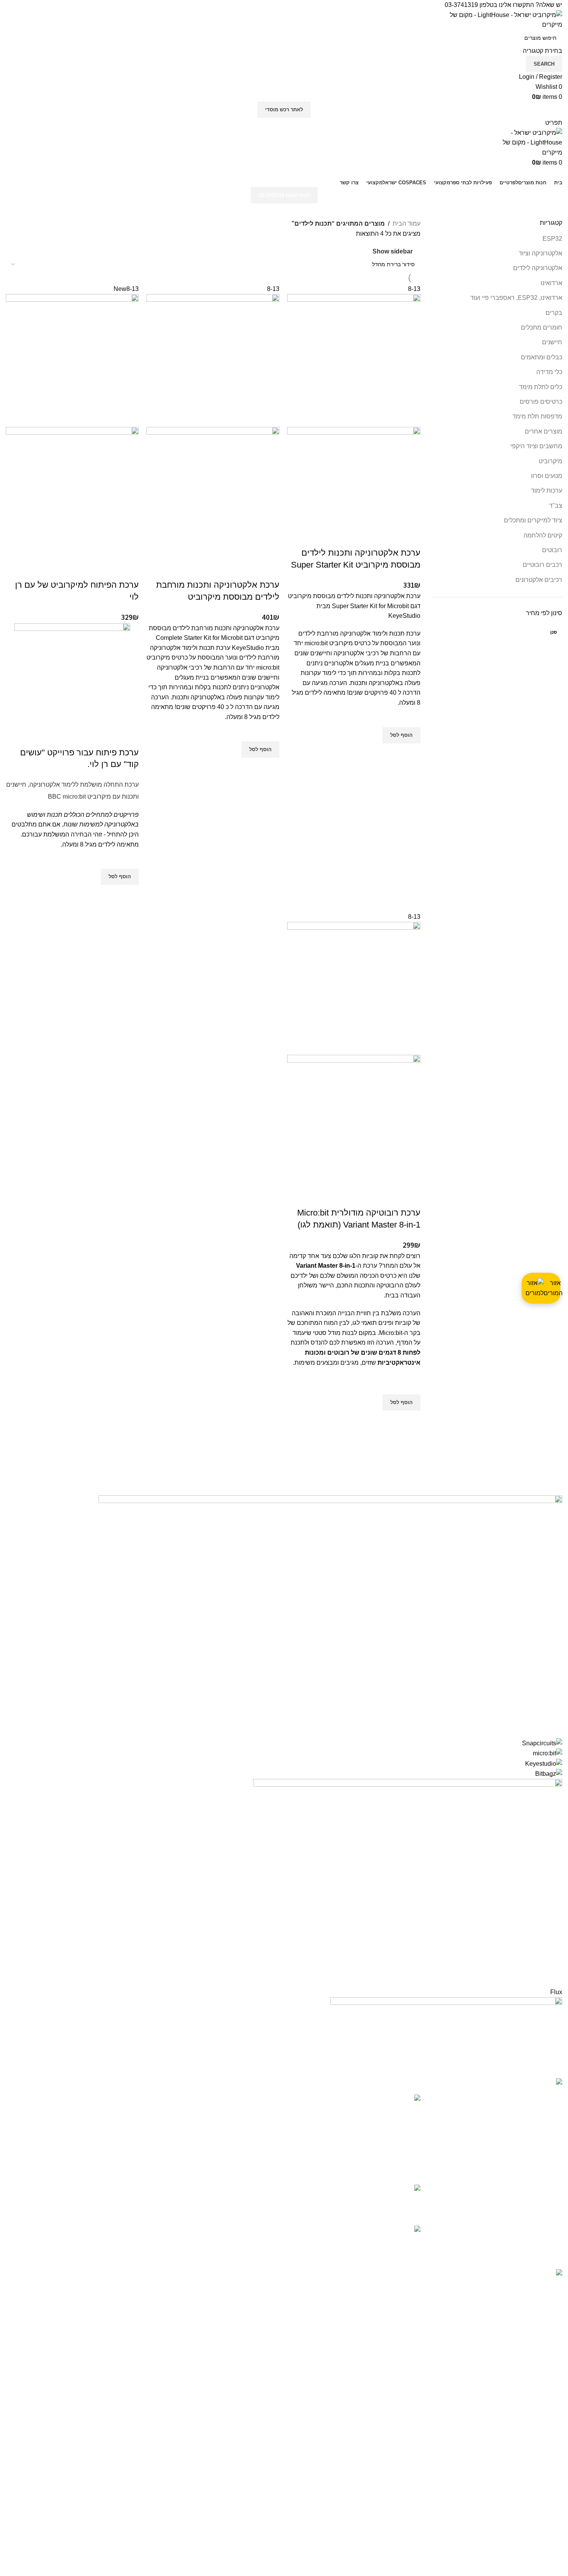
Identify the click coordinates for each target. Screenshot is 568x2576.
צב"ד (556, 506)
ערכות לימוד (547, 491)
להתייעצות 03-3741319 (284, 195)
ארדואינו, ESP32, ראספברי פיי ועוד (516, 298)
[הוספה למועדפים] (411, 718)
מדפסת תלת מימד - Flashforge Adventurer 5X (348, 2193)
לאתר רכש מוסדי (284, 110)
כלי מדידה (549, 372)
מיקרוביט (550, 461)
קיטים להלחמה (543, 535)
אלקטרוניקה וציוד (540, 253)
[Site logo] (504, 19)
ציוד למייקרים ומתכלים (533, 520)
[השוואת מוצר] (411, 537)
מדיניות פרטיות (259, 2113)
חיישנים (552, 342)
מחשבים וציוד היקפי (536, 446)
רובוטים (552, 550)
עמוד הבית (406, 224)
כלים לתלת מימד (541, 387)
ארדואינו (551, 283)
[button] (401, 735)
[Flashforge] (284, 1785)
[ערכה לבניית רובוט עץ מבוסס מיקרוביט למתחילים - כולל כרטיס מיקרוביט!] (408, 2134)
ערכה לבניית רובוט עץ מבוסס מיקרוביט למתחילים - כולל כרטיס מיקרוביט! (347, 2107)
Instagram (265, 2176)
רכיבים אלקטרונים (539, 580)
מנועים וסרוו (547, 476)
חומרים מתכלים (542, 327)
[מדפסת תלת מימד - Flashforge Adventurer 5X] (408, 2199)
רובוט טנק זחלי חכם (364, 2230)
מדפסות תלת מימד (537, 416)
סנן (554, 632)
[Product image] (354, 477)
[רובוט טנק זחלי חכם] (408, 2238)
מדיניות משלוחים (256, 2128)
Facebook (264, 2191)
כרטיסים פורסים (541, 402)
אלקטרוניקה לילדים (538, 268)
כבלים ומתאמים (542, 357)
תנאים (270, 2099)
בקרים (554, 313)
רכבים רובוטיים (542, 565)
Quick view (411, 753)
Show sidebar (393, 251)
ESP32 (552, 239)
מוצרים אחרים (543, 431)
